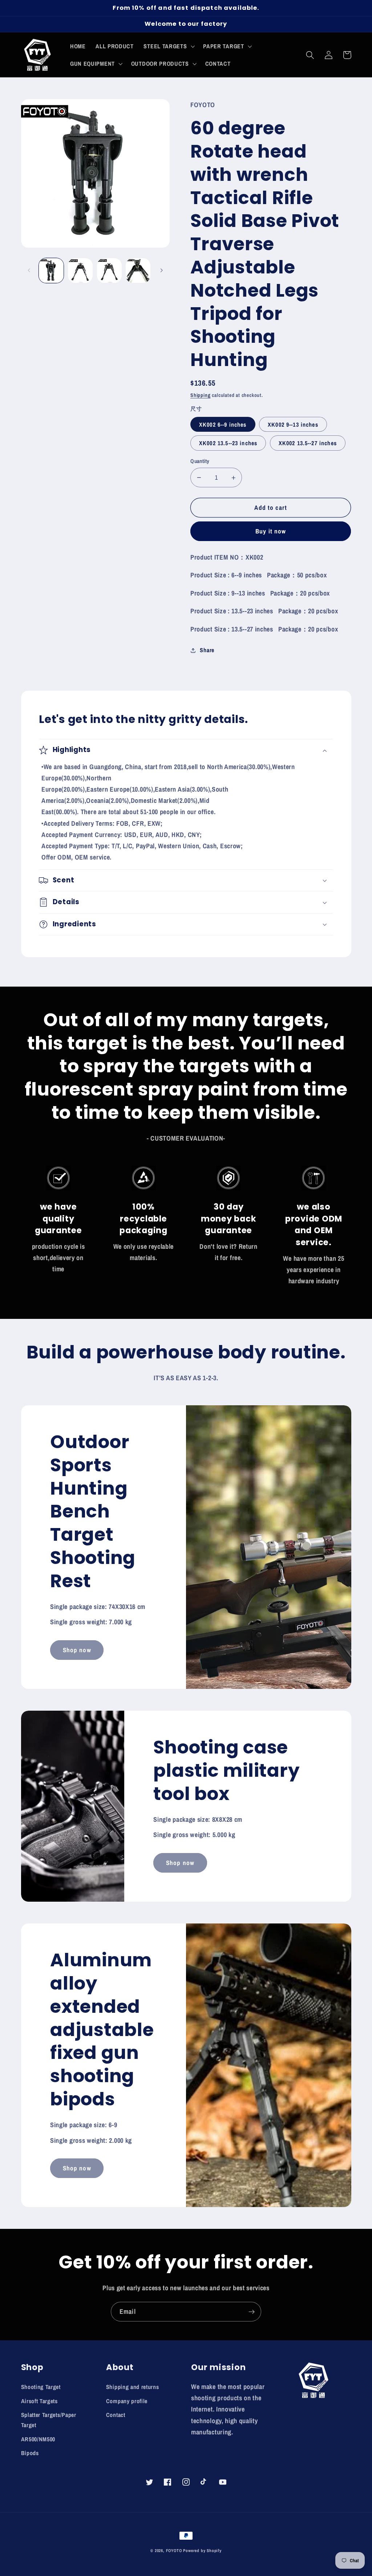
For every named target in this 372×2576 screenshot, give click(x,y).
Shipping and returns (133, 2387)
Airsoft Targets (39, 2401)
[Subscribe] (252, 2312)
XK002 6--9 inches (223, 424)
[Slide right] (162, 271)
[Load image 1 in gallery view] (51, 271)
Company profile (127, 2401)
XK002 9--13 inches (293, 424)
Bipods (30, 2453)
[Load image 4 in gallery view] (138, 271)
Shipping (200, 395)
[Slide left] (29, 271)
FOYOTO (174, 2551)
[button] (169, 46)
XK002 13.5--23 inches (228, 443)
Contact (116, 2415)
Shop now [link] (77, 1650)
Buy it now (271, 531)
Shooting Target (41, 2387)
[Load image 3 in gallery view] (109, 271)
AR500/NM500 (38, 2439)
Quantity (200, 461)
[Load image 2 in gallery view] (80, 271)
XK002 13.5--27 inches (308, 443)
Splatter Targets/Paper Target (49, 2420)
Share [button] (207, 650)
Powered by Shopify (202, 2551)
